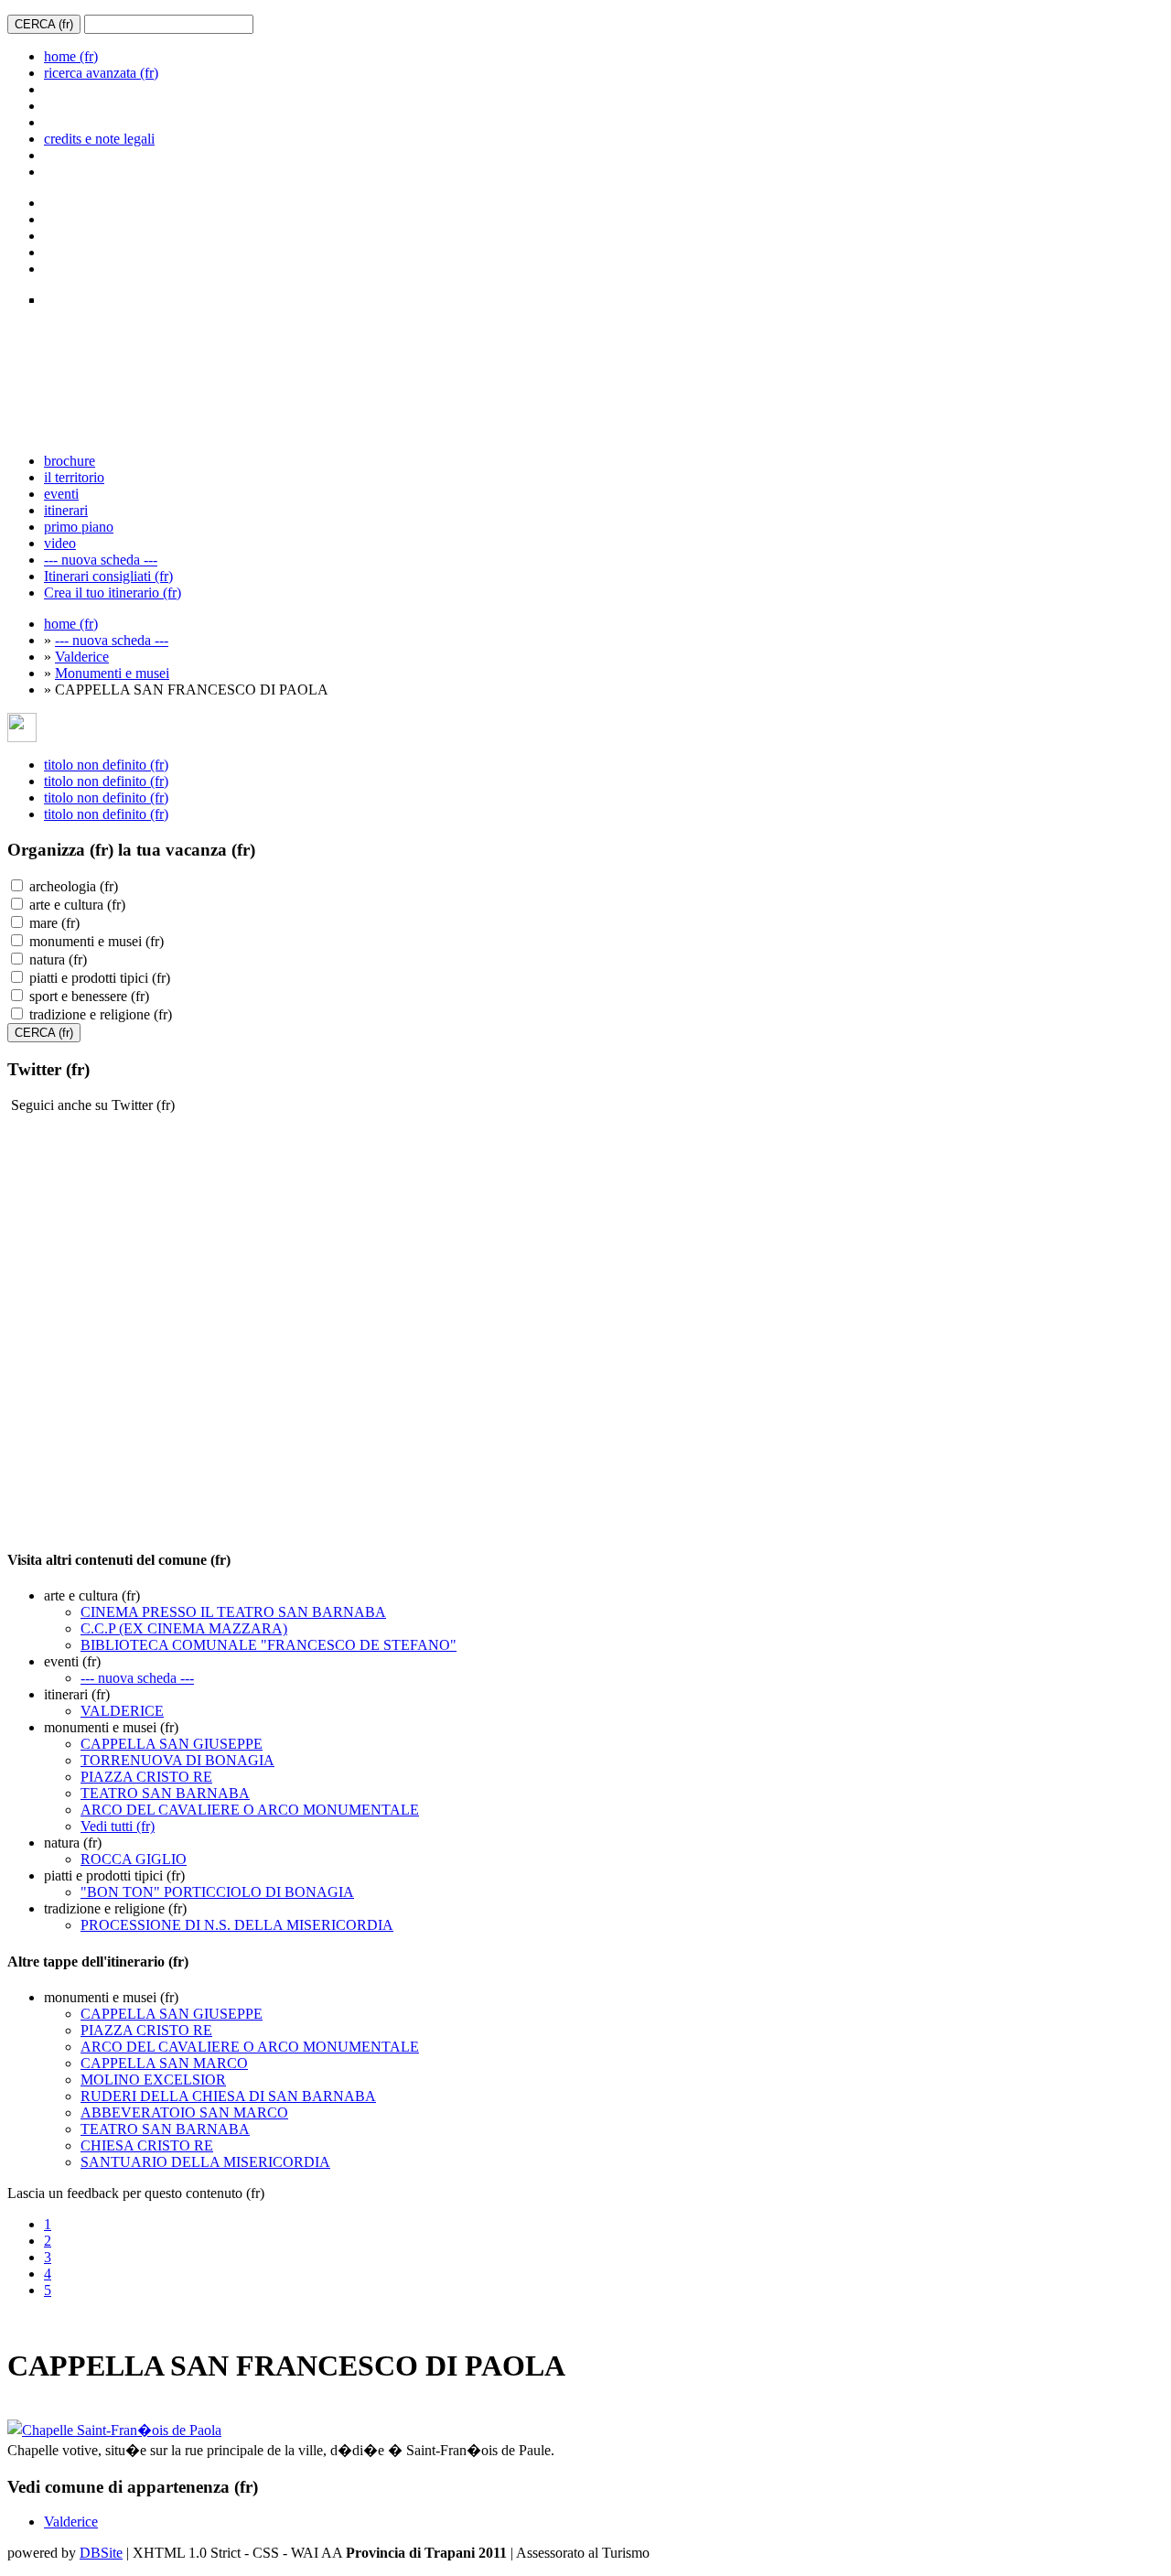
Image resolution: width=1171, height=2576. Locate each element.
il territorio (74, 477)
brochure (70, 461)
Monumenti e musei (112, 673)
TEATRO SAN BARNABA (165, 1793)
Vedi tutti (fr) (118, 1826)
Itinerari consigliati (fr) (108, 576)
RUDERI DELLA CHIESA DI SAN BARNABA (228, 2096)
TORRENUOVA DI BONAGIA (177, 1760)
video (60, 543)
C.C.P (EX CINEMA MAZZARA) (184, 1628)
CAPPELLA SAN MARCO (164, 2063)
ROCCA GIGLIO (134, 1859)
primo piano (79, 527)
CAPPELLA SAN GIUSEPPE (172, 1744)
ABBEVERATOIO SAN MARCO (184, 2113)
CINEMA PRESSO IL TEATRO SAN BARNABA (233, 1612)
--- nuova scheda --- (101, 560)
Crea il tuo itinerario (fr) (113, 593)
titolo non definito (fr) (106, 765)
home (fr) (71, 56)
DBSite (101, 2553)
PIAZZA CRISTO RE (146, 1777)
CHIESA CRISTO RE (147, 2145)
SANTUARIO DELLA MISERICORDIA (205, 2162)
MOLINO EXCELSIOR (153, 2080)
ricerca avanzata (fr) (101, 73)
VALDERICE (122, 1711)
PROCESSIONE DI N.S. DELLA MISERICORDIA (237, 1925)
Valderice (82, 657)
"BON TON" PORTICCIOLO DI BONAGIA (217, 1892)
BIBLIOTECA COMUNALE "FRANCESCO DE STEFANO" (269, 1645)
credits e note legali (99, 139)
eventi (61, 494)
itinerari (66, 510)
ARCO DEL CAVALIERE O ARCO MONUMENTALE (250, 1810)
